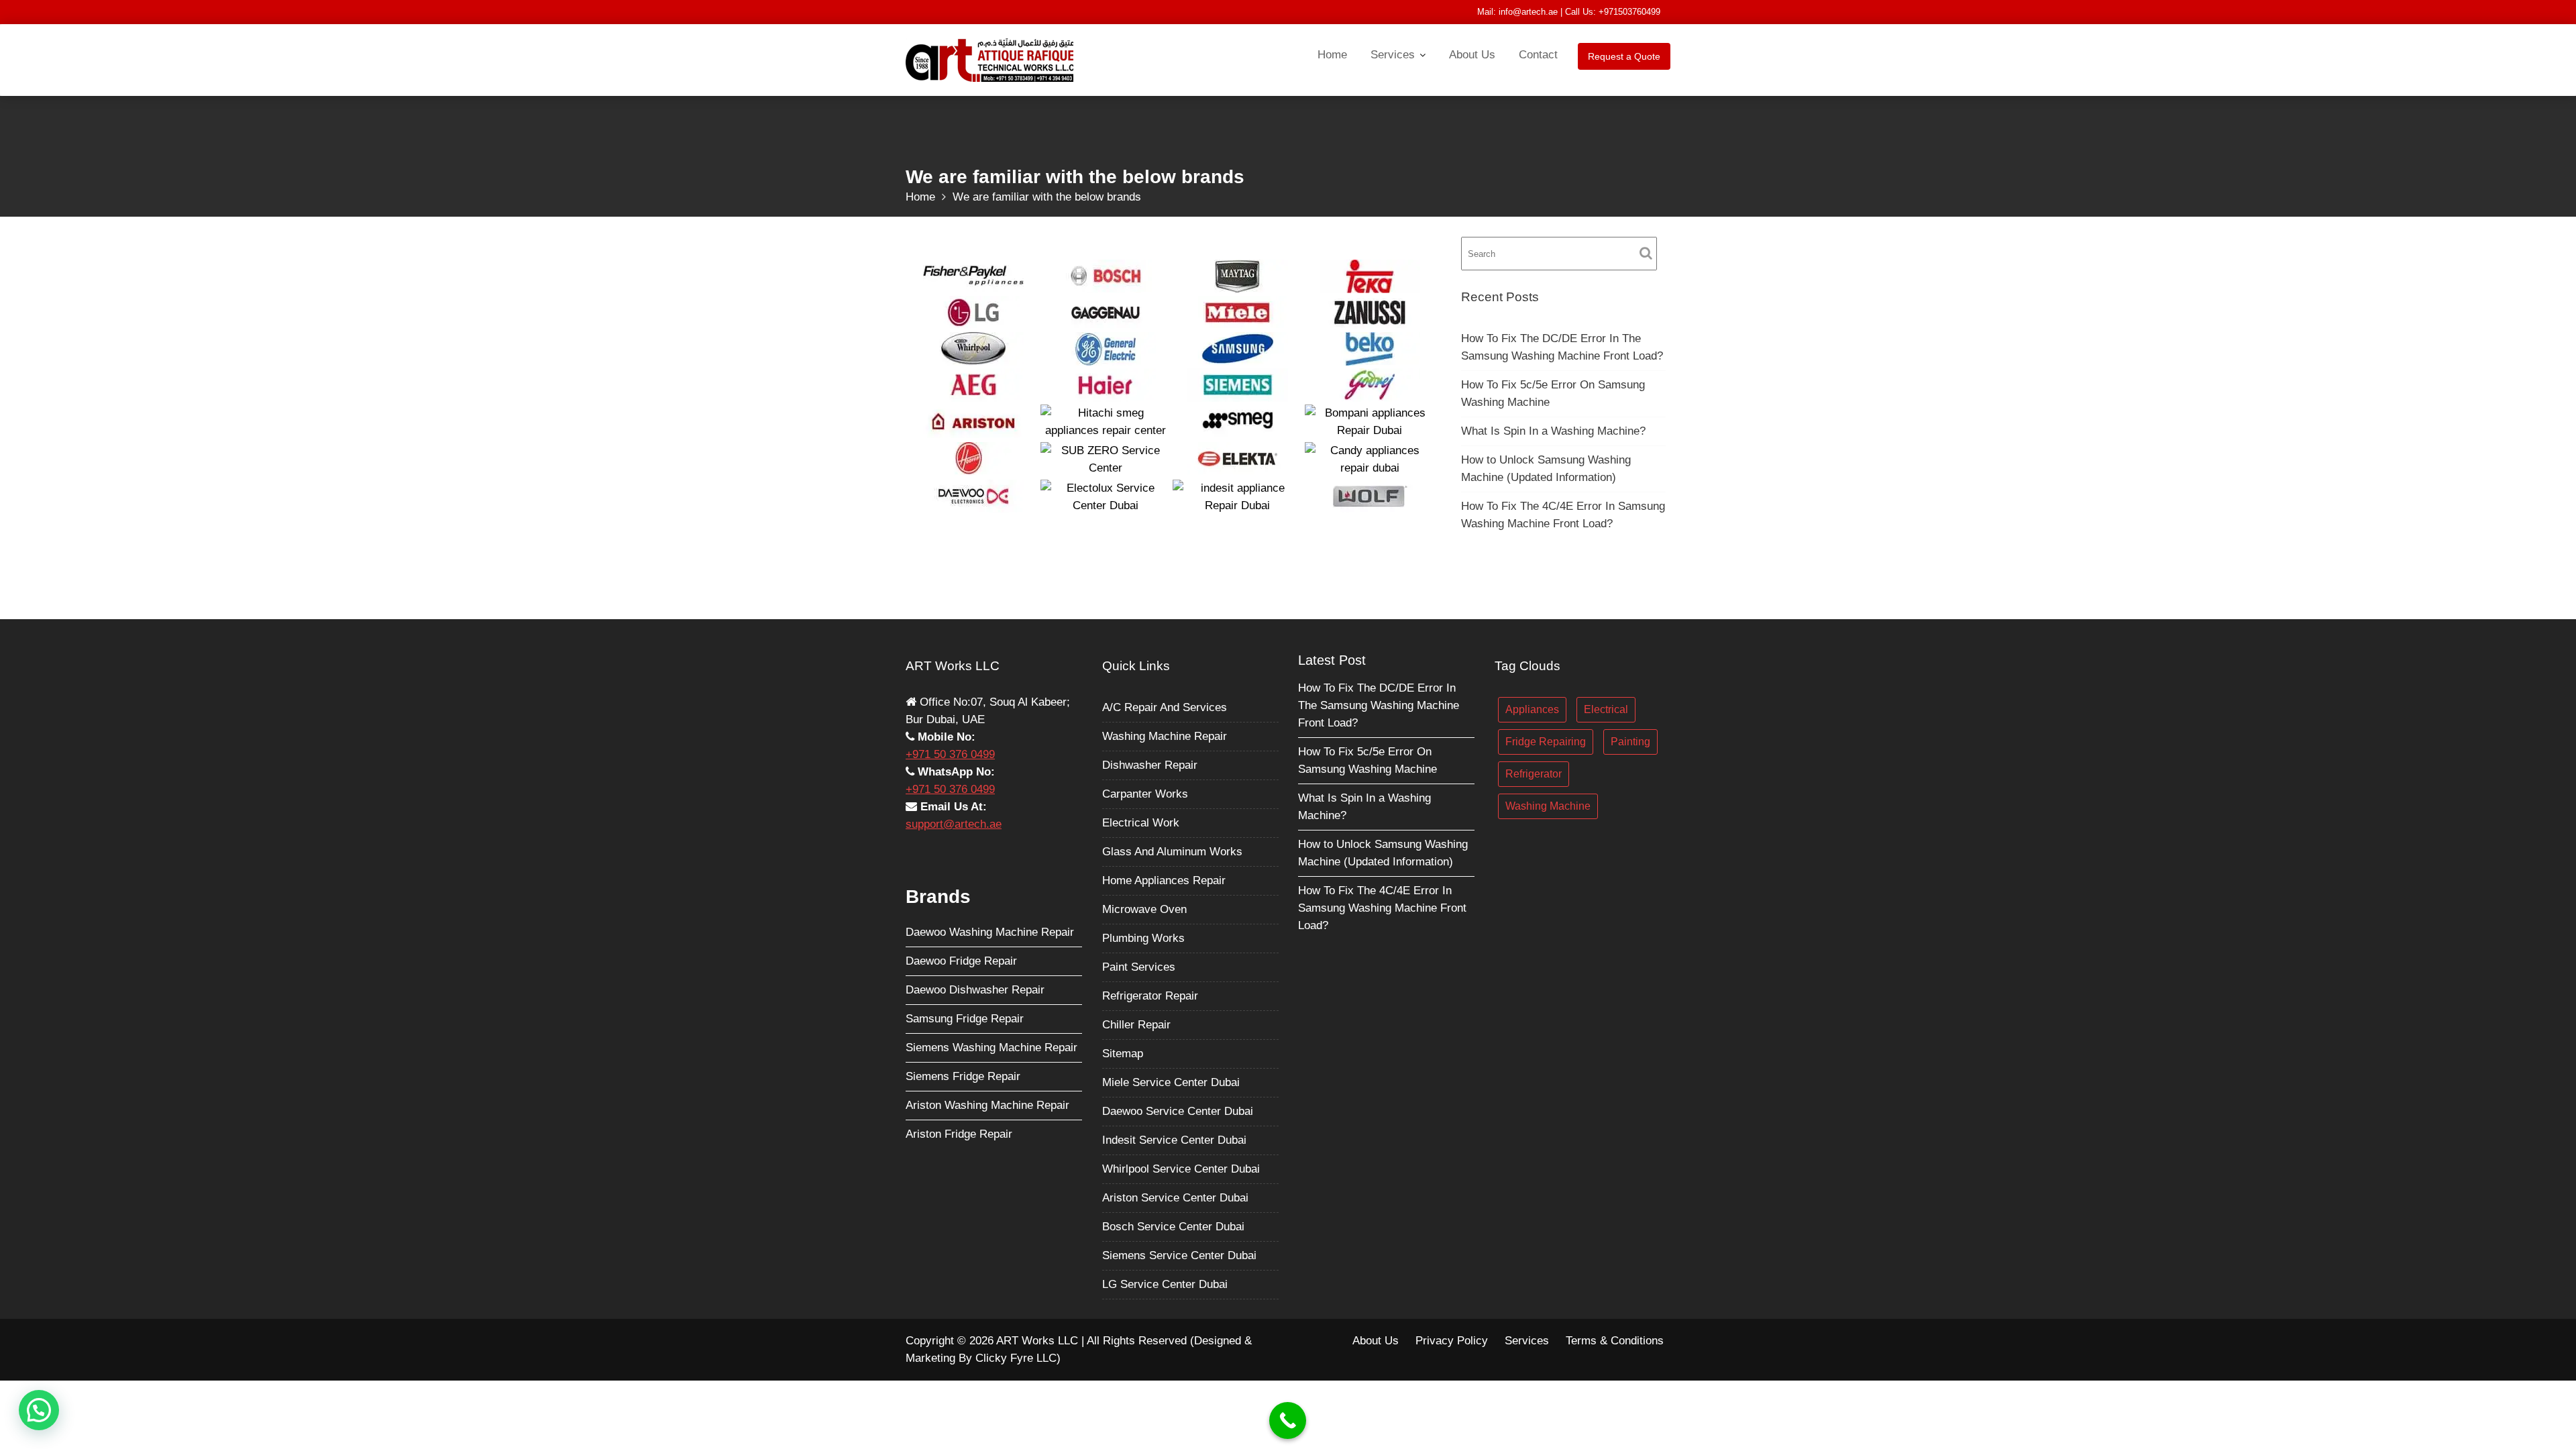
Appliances (1532, 709)
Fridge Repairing (1546, 741)
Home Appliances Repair (1164, 880)
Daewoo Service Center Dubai (1178, 1111)
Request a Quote (1624, 56)
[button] (39, 1410)
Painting (1630, 741)
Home (1332, 55)
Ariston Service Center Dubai (1175, 1197)
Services (1393, 55)
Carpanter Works (1145, 793)
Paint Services (1139, 966)
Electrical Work (1141, 822)
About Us (1472, 55)
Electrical (1606, 709)
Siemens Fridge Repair (963, 1076)
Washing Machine (1548, 805)
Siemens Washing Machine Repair (991, 1047)
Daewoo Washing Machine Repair (990, 931)
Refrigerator (1534, 773)
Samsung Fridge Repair (965, 1018)
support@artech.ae (954, 823)
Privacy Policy (1452, 1341)
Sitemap (1123, 1053)
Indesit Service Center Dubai (1174, 1139)
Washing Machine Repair (1165, 736)
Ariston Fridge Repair (959, 1133)
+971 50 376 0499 (950, 754)
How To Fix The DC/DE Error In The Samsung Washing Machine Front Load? (1379, 705)
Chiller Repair (1136, 1024)
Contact (1538, 55)
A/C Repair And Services (1165, 707)
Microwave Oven (1144, 909)
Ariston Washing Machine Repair (987, 1105)
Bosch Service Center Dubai (1173, 1226)
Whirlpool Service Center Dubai (1181, 1168)
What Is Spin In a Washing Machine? (1553, 431)
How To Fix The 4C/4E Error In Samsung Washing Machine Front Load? (1382, 908)
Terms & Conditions (1615, 1341)
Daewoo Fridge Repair (961, 960)
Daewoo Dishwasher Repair (975, 989)
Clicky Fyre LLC (1016, 1358)
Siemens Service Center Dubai (1179, 1255)
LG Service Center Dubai (1165, 1284)
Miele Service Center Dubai (1171, 1082)
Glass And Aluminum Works (1172, 851)
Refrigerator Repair (1150, 995)
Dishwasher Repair (1150, 764)
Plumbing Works (1143, 937)
